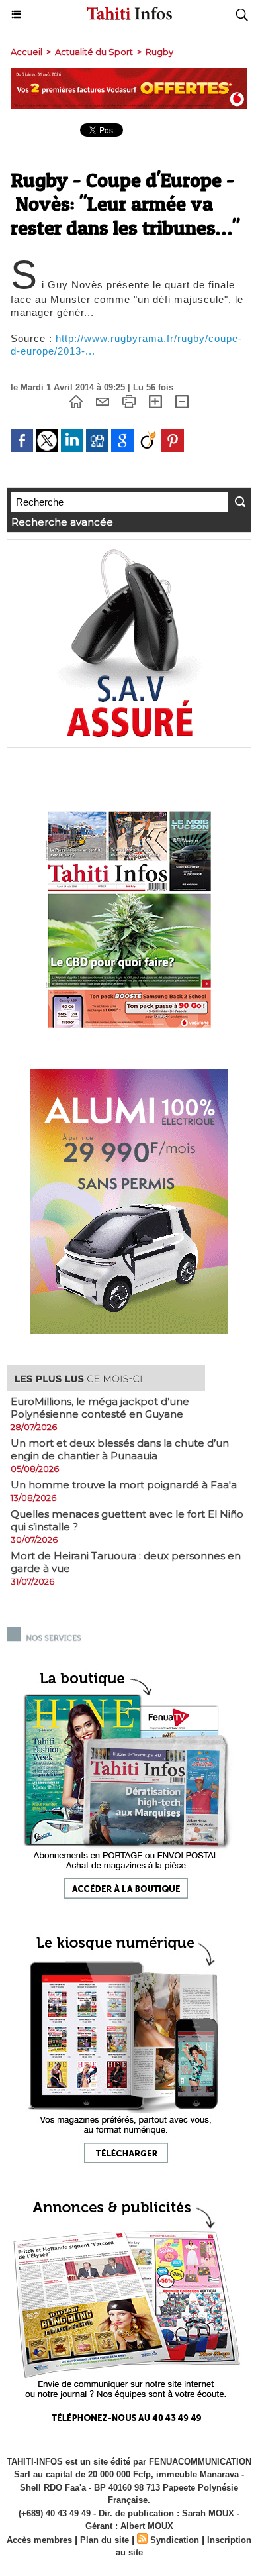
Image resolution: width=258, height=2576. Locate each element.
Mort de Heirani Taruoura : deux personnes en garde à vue (126, 1562)
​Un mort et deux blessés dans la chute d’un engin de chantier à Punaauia (120, 1449)
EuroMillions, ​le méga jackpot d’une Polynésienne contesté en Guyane (100, 1408)
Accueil (26, 52)
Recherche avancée (62, 522)
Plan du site (105, 2540)
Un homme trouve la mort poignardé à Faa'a (124, 1485)
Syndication (175, 2540)
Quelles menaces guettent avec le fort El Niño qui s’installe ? (127, 1520)
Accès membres (39, 2540)
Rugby (159, 52)
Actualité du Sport (94, 52)
